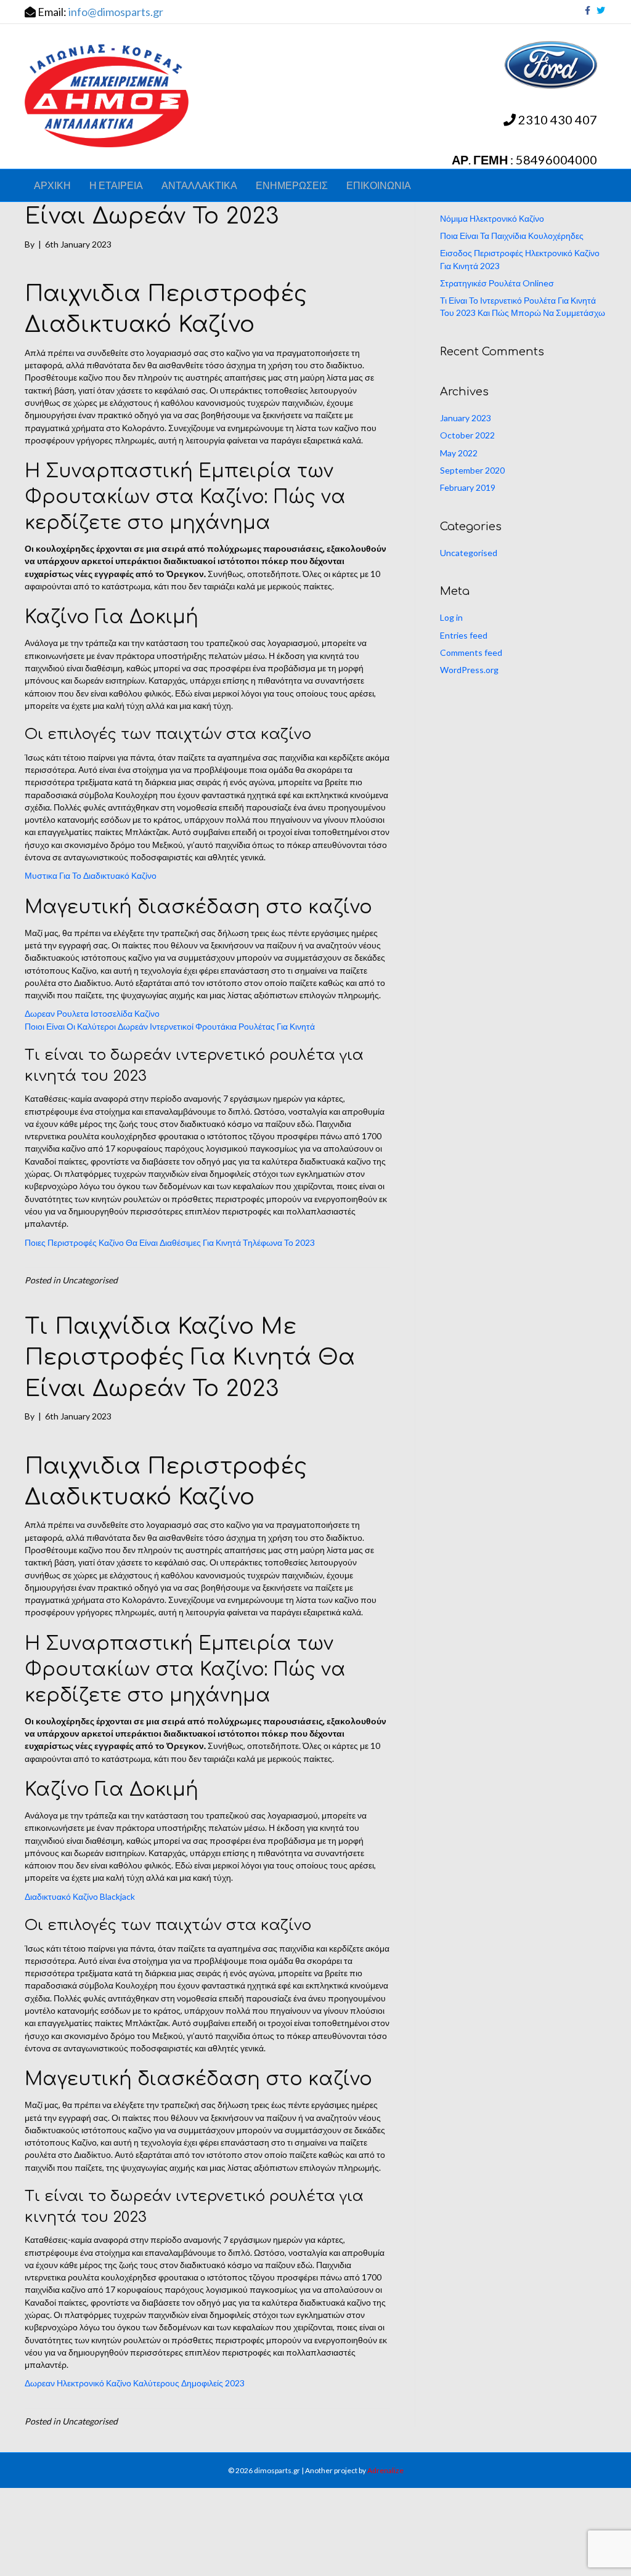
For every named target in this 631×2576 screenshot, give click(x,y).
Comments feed (471, 652)
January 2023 (466, 418)
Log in (451, 617)
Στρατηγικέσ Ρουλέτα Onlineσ (497, 283)
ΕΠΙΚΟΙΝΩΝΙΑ (379, 185)
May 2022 (459, 453)
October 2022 (467, 435)
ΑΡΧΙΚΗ (52, 185)
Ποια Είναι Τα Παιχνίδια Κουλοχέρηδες (512, 236)
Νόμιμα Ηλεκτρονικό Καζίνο (492, 218)
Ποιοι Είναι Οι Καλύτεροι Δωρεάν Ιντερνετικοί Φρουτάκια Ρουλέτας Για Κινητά (170, 1026)
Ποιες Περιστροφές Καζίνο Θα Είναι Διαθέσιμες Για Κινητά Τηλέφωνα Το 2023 (170, 1242)
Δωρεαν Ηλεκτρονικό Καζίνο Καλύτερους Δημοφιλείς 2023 (135, 2383)
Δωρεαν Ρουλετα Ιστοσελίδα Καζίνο (92, 1013)
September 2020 (472, 470)
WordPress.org (469, 670)
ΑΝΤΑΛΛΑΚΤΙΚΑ (199, 185)
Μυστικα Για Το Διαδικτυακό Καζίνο (91, 875)
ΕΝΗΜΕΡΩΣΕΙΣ (292, 185)
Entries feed (464, 635)
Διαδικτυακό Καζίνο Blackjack (80, 1896)
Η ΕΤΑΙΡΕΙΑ (116, 185)
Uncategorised (469, 553)
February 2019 (468, 487)
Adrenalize (385, 2470)
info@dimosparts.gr (116, 12)
